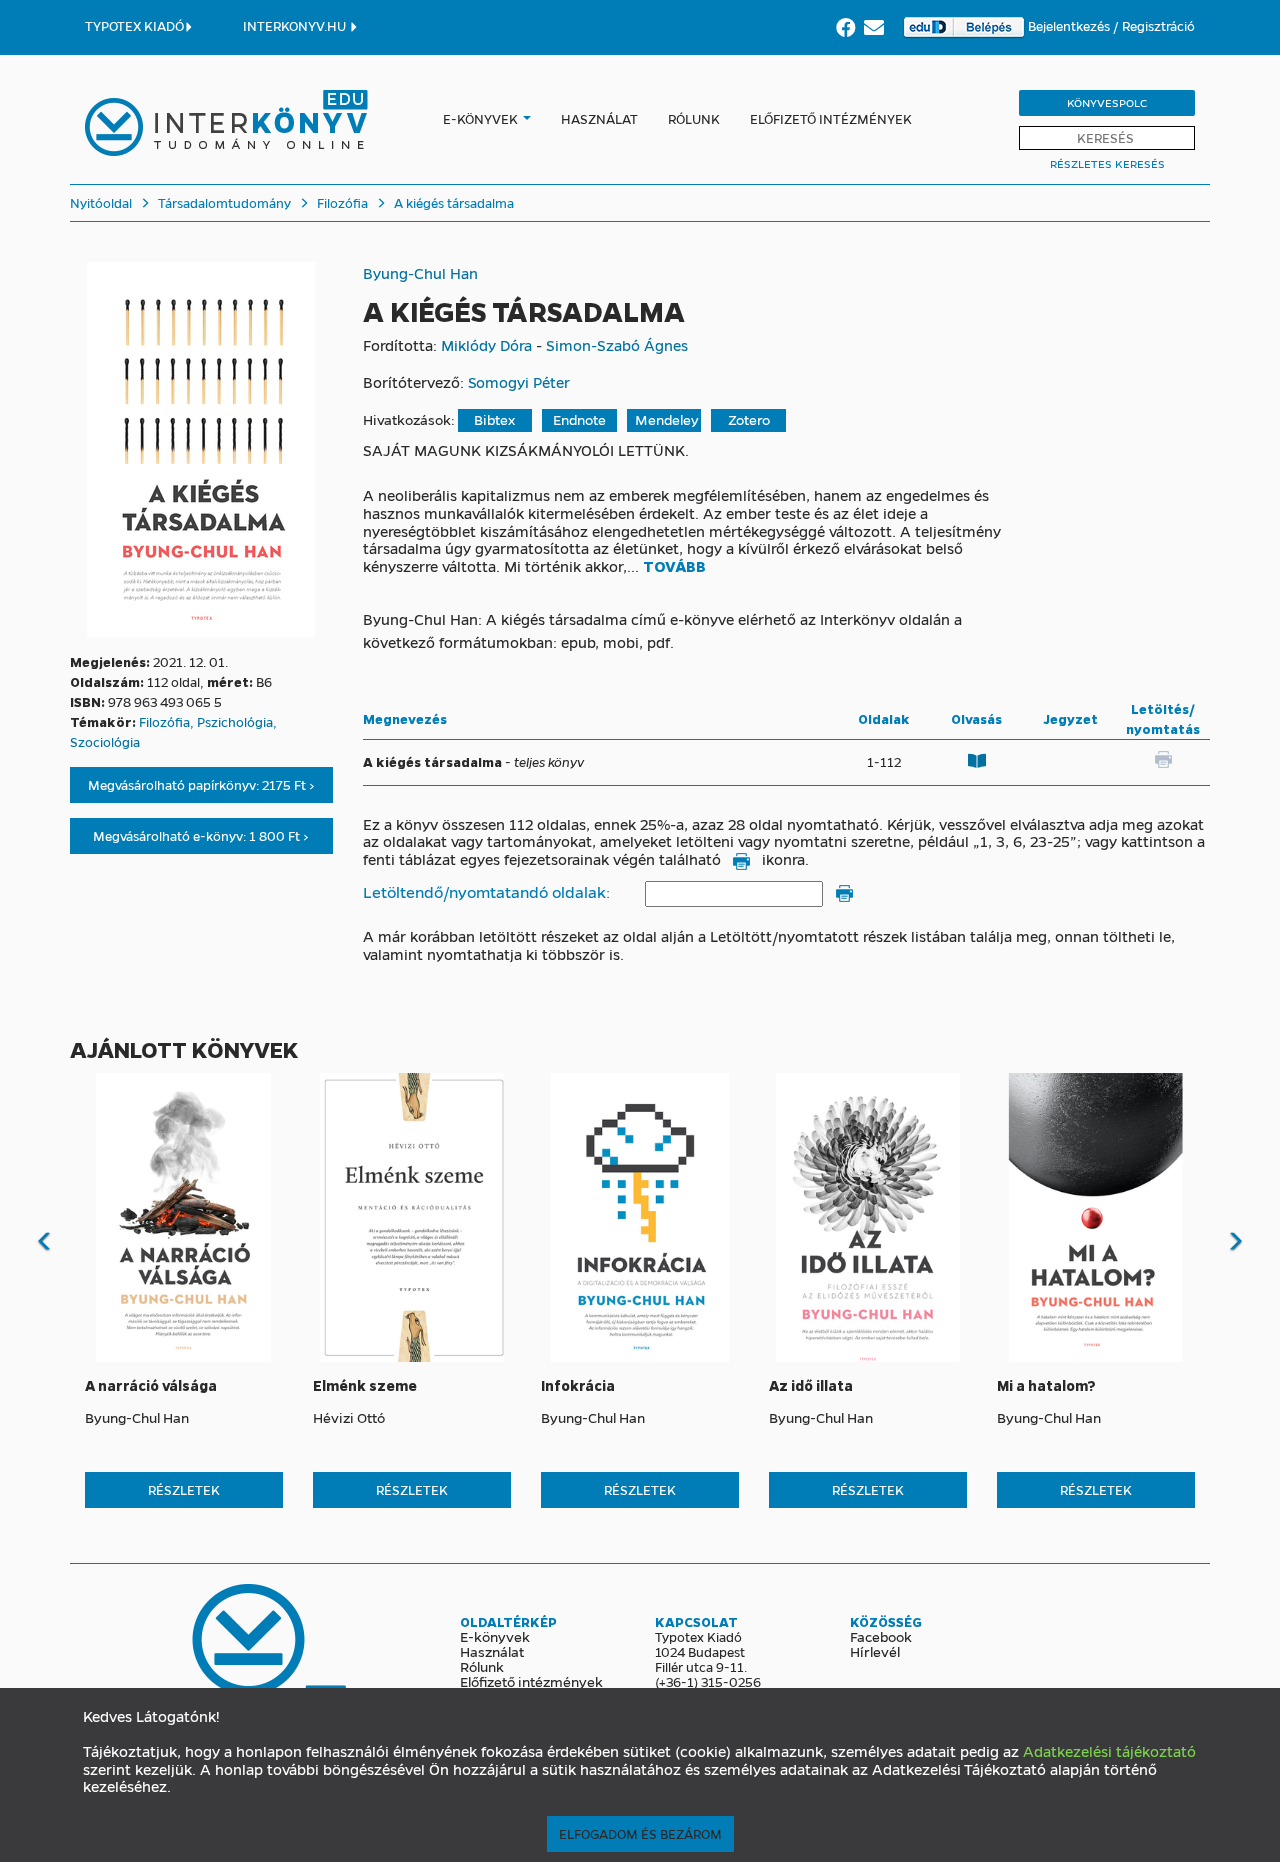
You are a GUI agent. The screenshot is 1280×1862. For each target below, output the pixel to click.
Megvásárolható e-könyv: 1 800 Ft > (201, 835)
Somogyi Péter (519, 382)
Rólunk (694, 118)
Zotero (749, 419)
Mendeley (667, 419)
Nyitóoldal (101, 202)
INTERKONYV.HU (296, 25)
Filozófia (341, 202)
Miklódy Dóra (486, 345)
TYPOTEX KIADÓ (134, 25)
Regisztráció (1158, 25)
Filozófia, (168, 721)
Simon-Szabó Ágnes (617, 345)
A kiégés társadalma (452, 202)
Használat (599, 118)
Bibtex (494, 419)
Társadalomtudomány (223, 202)
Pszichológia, (237, 721)
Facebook (881, 1636)
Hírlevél (875, 1651)
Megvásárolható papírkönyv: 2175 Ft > (201, 784)
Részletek (184, 1489)
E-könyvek (480, 118)
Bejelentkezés (1070, 25)
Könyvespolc (1107, 102)
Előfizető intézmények (831, 118)
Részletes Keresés (1107, 163)
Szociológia (105, 741)
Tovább (674, 567)
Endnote (579, 419)
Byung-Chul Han (420, 273)
